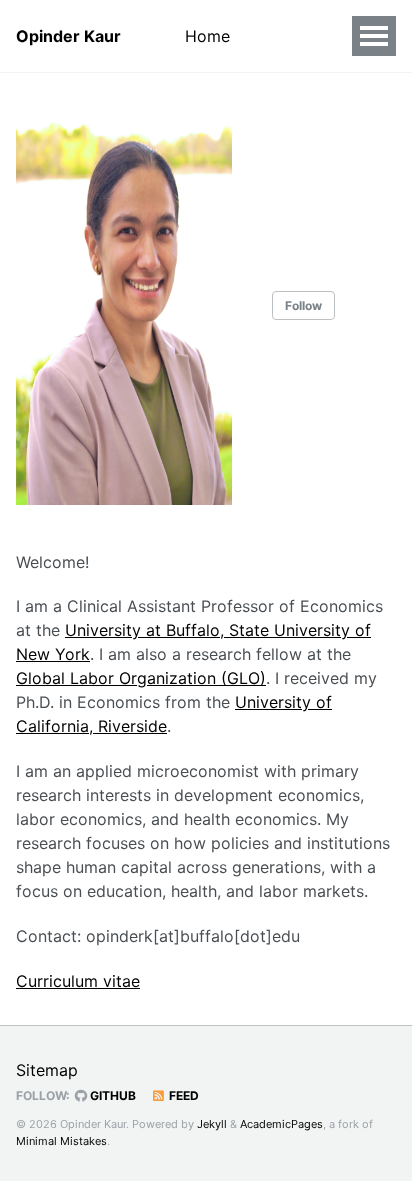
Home (207, 36)
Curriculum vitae (78, 981)
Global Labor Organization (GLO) (141, 678)
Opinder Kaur (68, 36)
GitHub (111, 1095)
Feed (182, 1095)
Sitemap (47, 1070)
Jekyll (212, 1124)
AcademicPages (281, 1124)
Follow (303, 305)
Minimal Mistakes (61, 1141)
